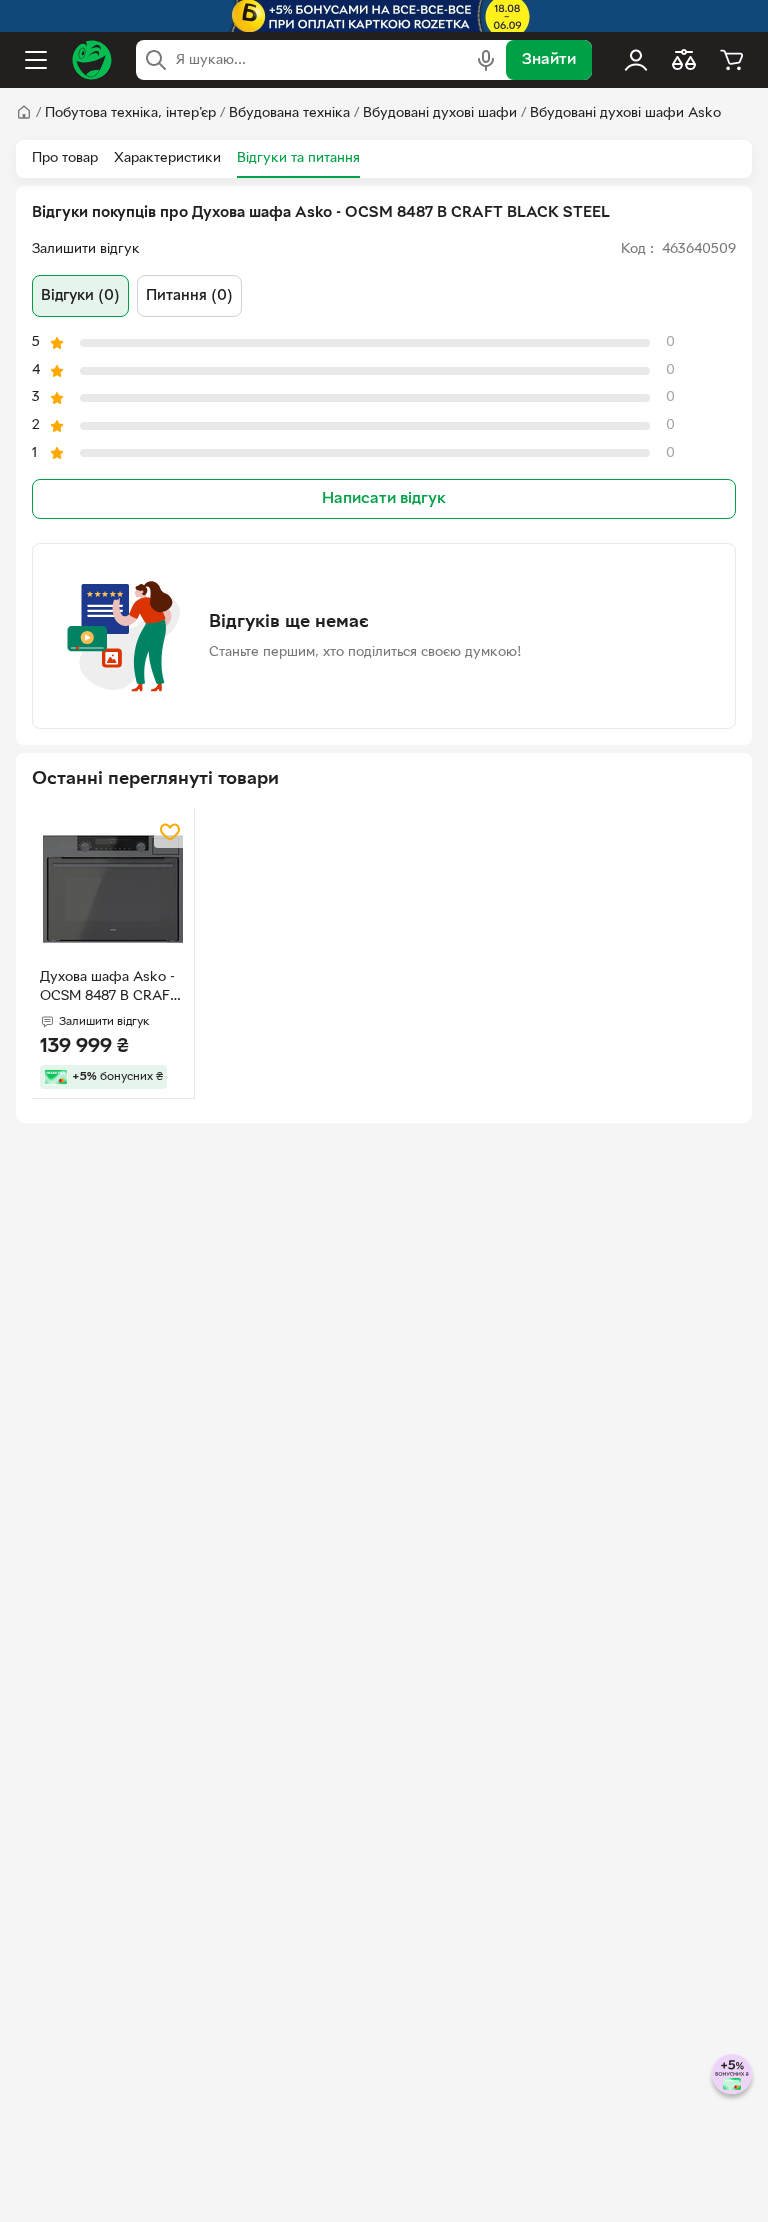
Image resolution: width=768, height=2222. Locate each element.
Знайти (549, 60)
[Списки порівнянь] (684, 60)
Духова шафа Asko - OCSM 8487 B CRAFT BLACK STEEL (109, 989)
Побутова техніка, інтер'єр (130, 113)
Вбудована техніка (289, 113)
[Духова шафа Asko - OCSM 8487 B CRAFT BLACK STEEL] (113, 889)
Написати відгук (384, 499)
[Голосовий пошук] (486, 60)
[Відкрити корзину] (732, 60)
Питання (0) (189, 296)
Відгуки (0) (80, 296)
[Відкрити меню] (36, 60)
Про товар (65, 158)
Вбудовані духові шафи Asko (625, 113)
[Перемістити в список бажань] (170, 832)
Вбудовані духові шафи (440, 113)
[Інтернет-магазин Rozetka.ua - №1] (92, 60)
